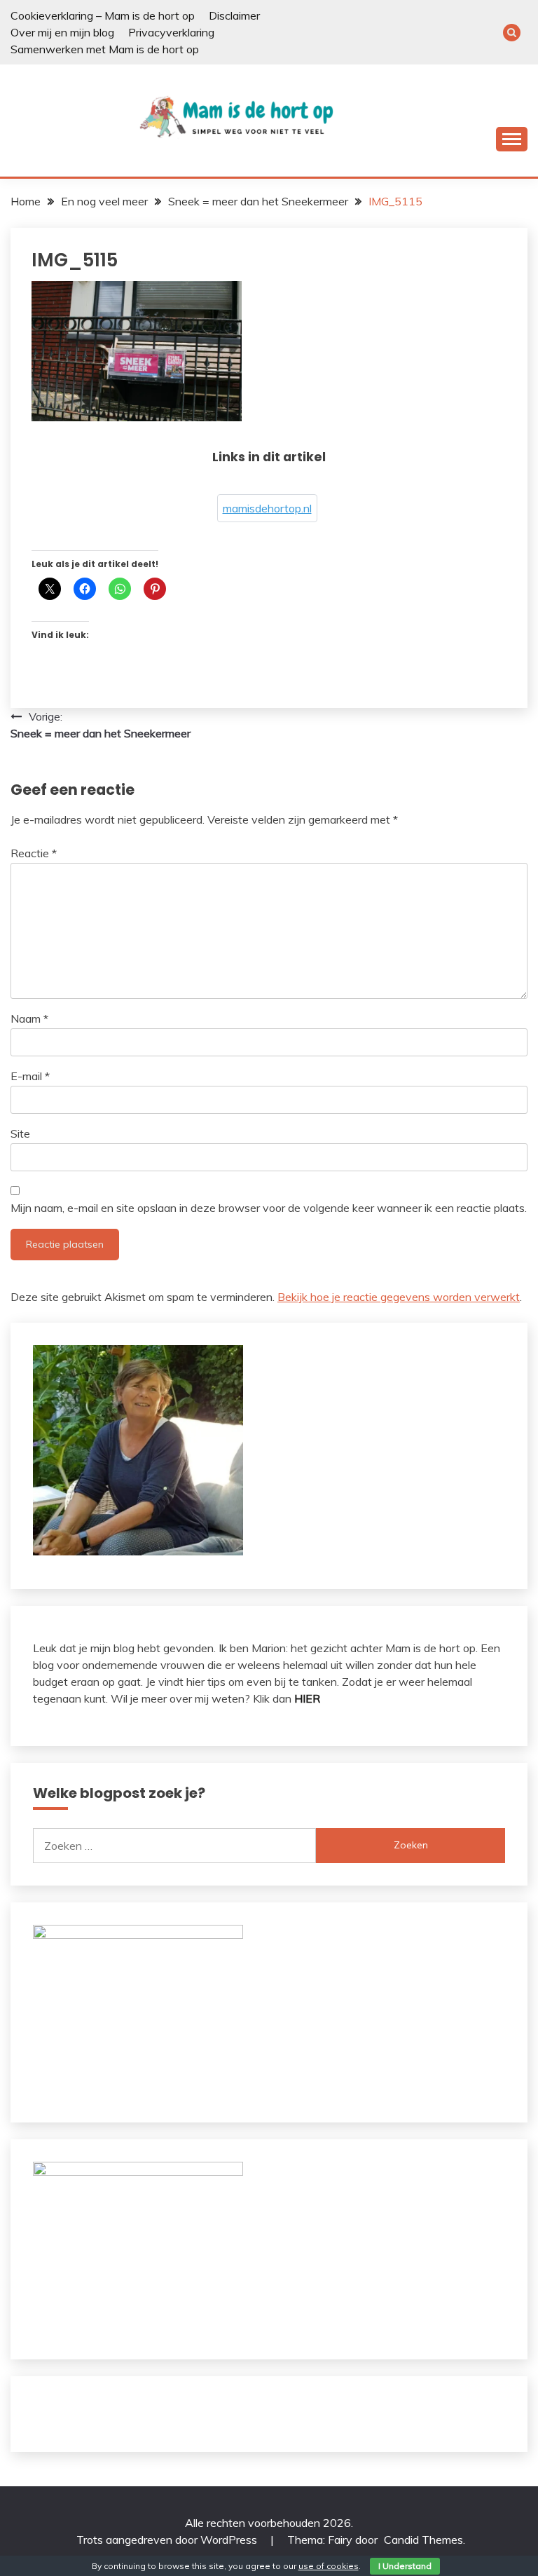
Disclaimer (234, 15)
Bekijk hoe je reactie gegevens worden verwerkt (399, 1297)
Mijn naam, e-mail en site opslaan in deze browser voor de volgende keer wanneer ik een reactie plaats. (269, 1208)
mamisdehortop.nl (267, 508)
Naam (29, 1018)
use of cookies (329, 2566)
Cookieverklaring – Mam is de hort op (103, 15)
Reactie (34, 853)
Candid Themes (423, 2540)
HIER (307, 1698)
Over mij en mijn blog (62, 32)
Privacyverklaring (171, 32)
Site (20, 1133)
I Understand (405, 2566)
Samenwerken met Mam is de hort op (105, 49)
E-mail (30, 1076)
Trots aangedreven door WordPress (168, 2540)
